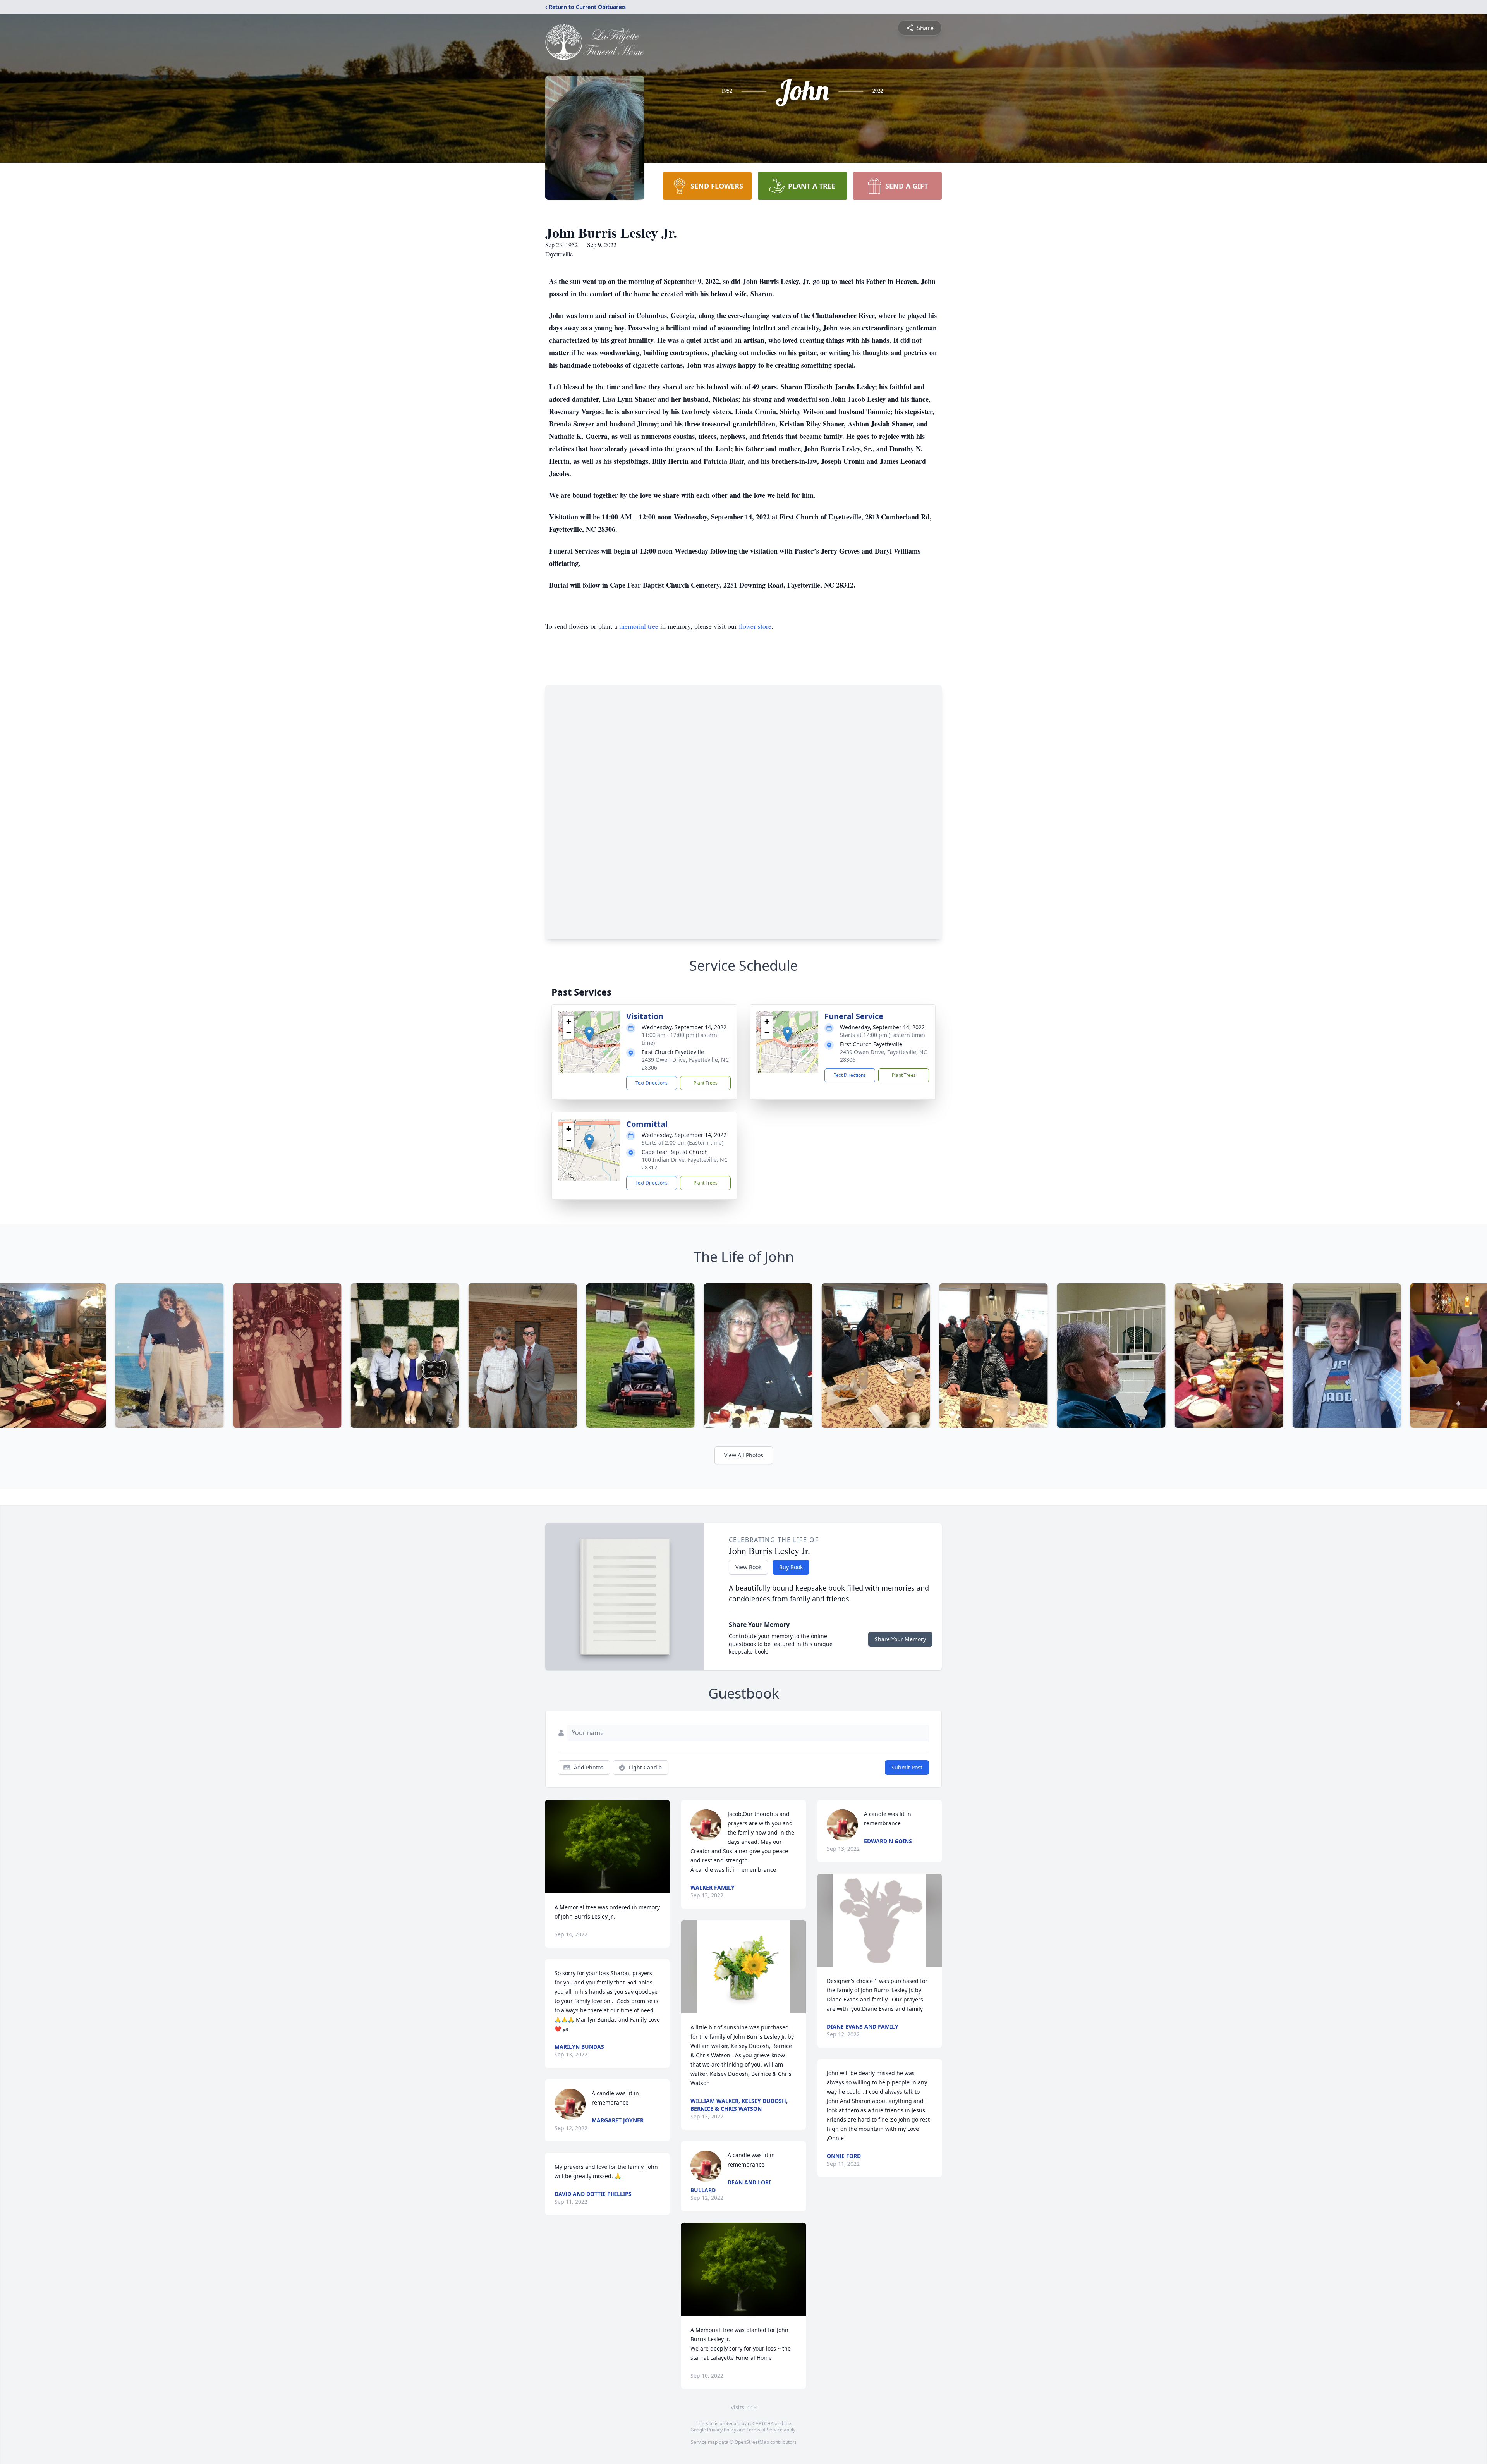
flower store (755, 626)
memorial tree (639, 626)
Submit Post (907, 1767)
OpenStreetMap (752, 2442)
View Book (748, 1567)
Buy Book (791, 1567)
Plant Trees (706, 1083)
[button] (589, 1034)
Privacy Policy (722, 2430)
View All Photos (744, 1455)
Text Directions (652, 1083)
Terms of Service (765, 2430)
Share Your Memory (900, 1639)
